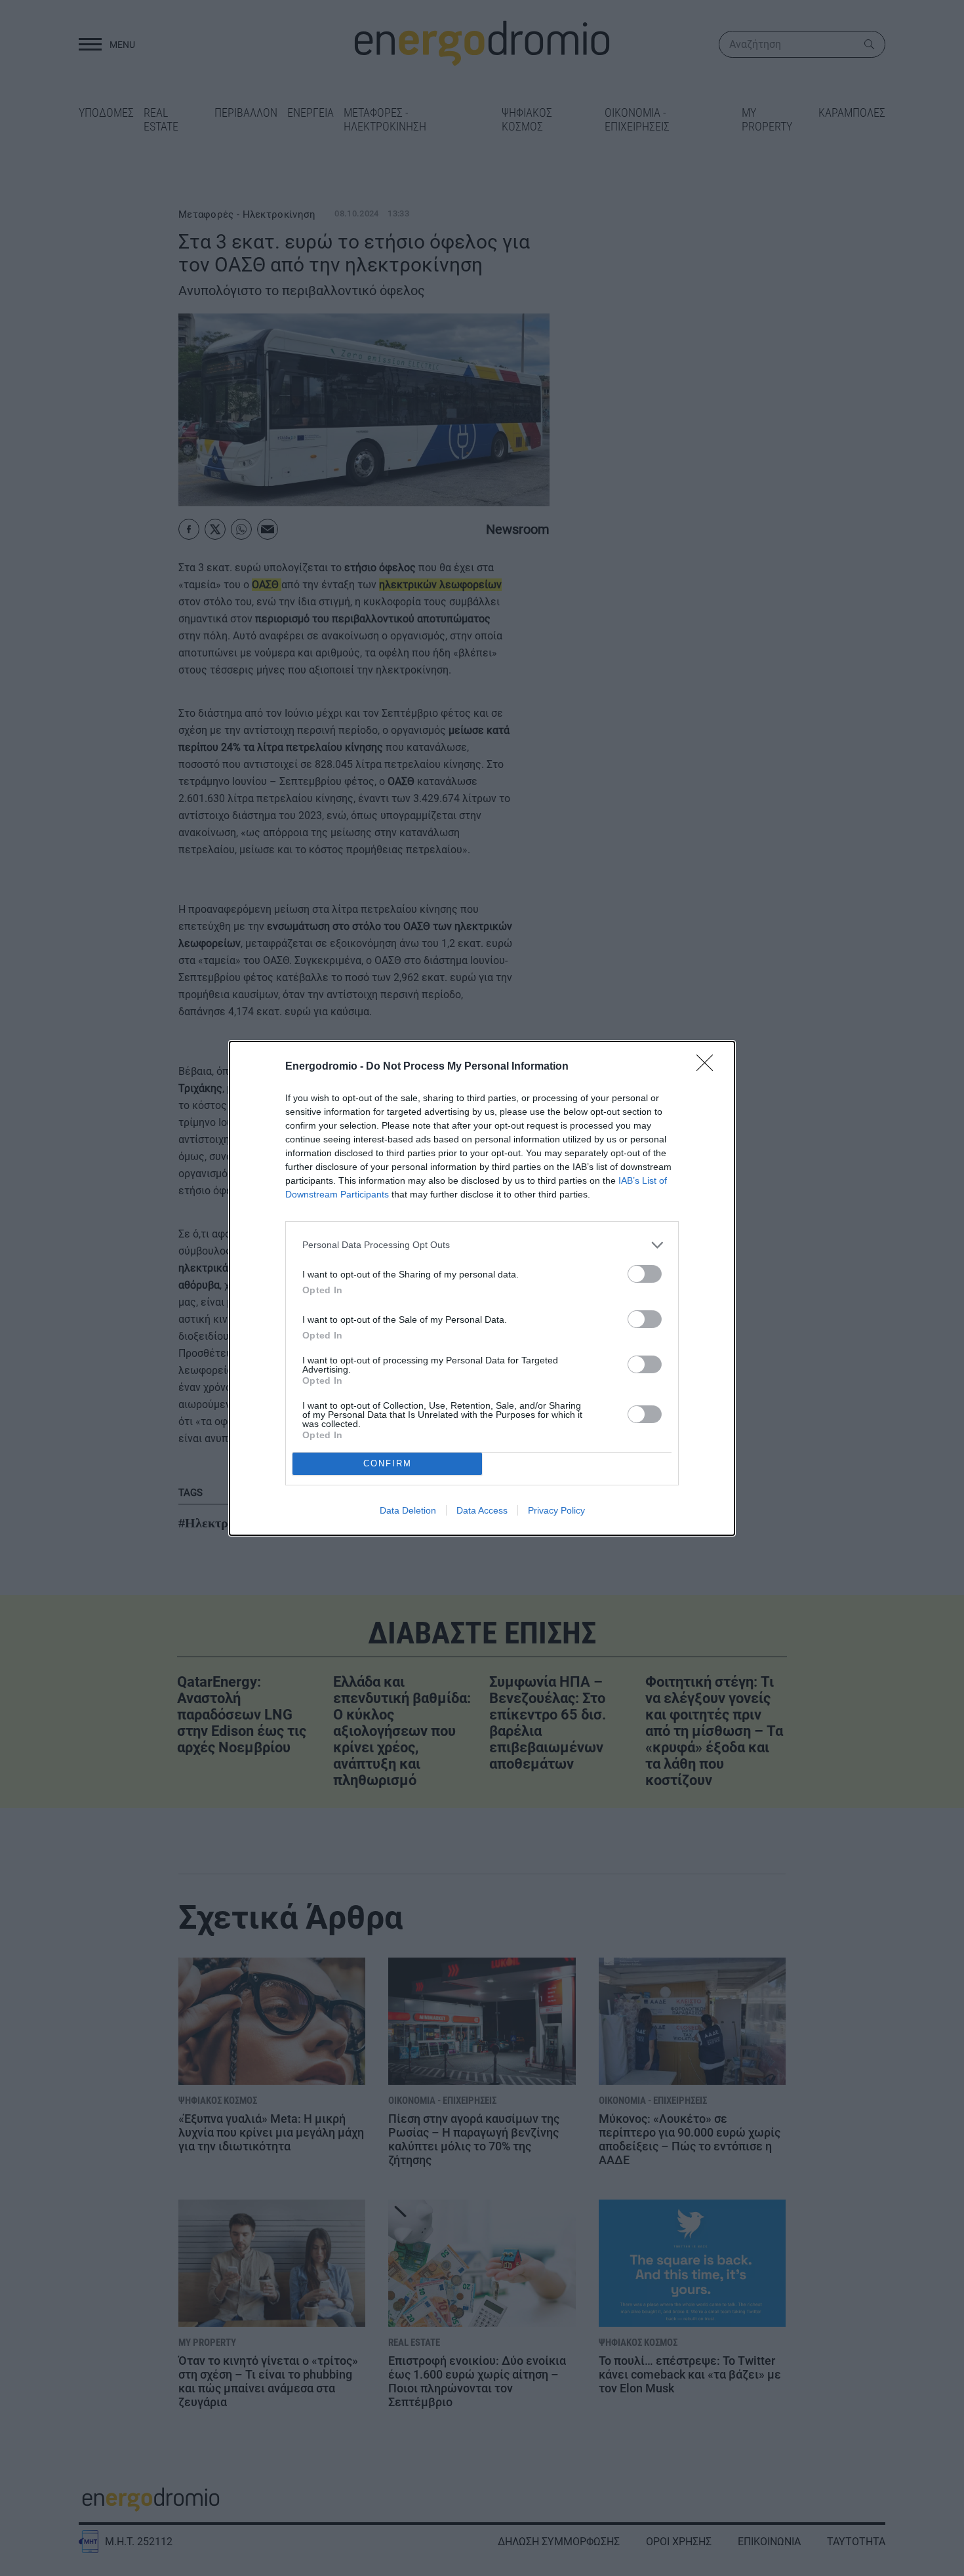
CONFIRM (388, 1463)
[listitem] (482, 1245)
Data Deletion (408, 1510)
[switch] (645, 1274)
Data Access (482, 1510)
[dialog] (482, 1288)
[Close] (709, 1067)
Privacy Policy (556, 1510)
